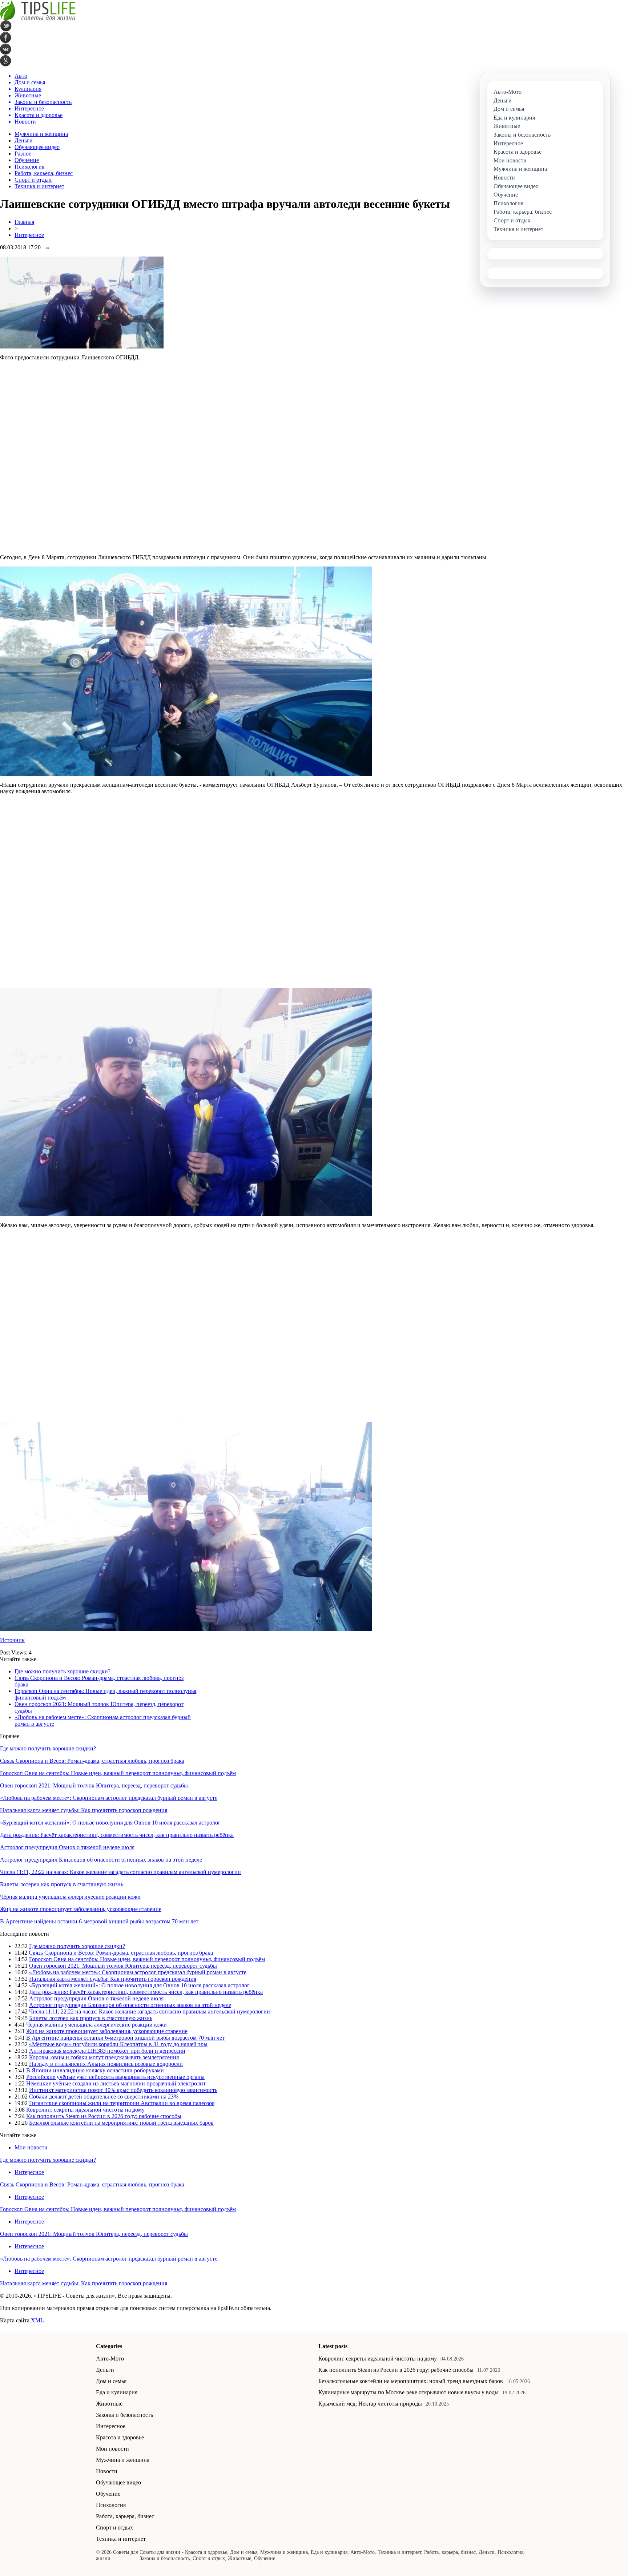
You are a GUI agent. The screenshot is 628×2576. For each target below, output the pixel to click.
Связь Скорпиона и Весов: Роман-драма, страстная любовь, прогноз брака (92, 1761)
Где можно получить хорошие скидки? (63, 1671)
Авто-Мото (110, 2359)
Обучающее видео (37, 147)
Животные (109, 2404)
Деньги (24, 140)
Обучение (27, 160)
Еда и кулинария (117, 2392)
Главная (24, 222)
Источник (12, 1640)
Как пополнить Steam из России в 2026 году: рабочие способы (104, 2116)
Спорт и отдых (33, 180)
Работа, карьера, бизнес (44, 173)
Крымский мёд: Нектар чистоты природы (370, 2404)
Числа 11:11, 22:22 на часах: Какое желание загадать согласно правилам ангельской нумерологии (120, 1872)
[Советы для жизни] (38, 18)
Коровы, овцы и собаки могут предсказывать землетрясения (104, 2057)
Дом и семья (111, 2381)
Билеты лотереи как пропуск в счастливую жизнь (62, 1884)
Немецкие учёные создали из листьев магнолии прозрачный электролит (116, 2083)
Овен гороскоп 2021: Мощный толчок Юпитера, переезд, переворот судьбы (94, 1785)
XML (37, 2320)
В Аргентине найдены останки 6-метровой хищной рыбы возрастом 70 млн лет (99, 1921)
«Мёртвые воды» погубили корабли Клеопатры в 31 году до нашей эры (118, 2044)
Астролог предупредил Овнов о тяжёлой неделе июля (67, 1847)
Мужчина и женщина (41, 134)
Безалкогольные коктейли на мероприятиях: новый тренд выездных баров (121, 2123)
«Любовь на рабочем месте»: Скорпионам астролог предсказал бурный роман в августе (109, 1798)
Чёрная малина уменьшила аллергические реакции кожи (70, 1897)
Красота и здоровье (120, 2437)
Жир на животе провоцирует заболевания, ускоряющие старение (81, 1909)
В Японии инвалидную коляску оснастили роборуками (95, 2070)
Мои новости (31, 2147)
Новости (107, 2471)
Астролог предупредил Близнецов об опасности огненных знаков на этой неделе (101, 1860)
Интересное (29, 235)
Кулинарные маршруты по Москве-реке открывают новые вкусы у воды (408, 2392)
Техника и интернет (39, 186)
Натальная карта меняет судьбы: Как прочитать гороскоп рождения (84, 1810)
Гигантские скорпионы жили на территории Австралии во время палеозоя (122, 2103)
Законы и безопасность (124, 2415)
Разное (23, 154)
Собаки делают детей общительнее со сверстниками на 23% (104, 2097)
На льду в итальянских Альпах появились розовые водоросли (106, 2064)
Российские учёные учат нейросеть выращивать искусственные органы (115, 2077)
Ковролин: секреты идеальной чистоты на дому (85, 2110)
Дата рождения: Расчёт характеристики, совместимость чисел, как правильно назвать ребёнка (117, 1835)
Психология (29, 167)
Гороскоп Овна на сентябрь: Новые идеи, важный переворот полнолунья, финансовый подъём (118, 1773)
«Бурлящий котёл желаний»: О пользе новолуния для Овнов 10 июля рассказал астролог (110, 1823)
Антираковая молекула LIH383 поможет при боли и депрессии (107, 2051)
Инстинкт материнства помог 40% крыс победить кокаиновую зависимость (123, 2090)
